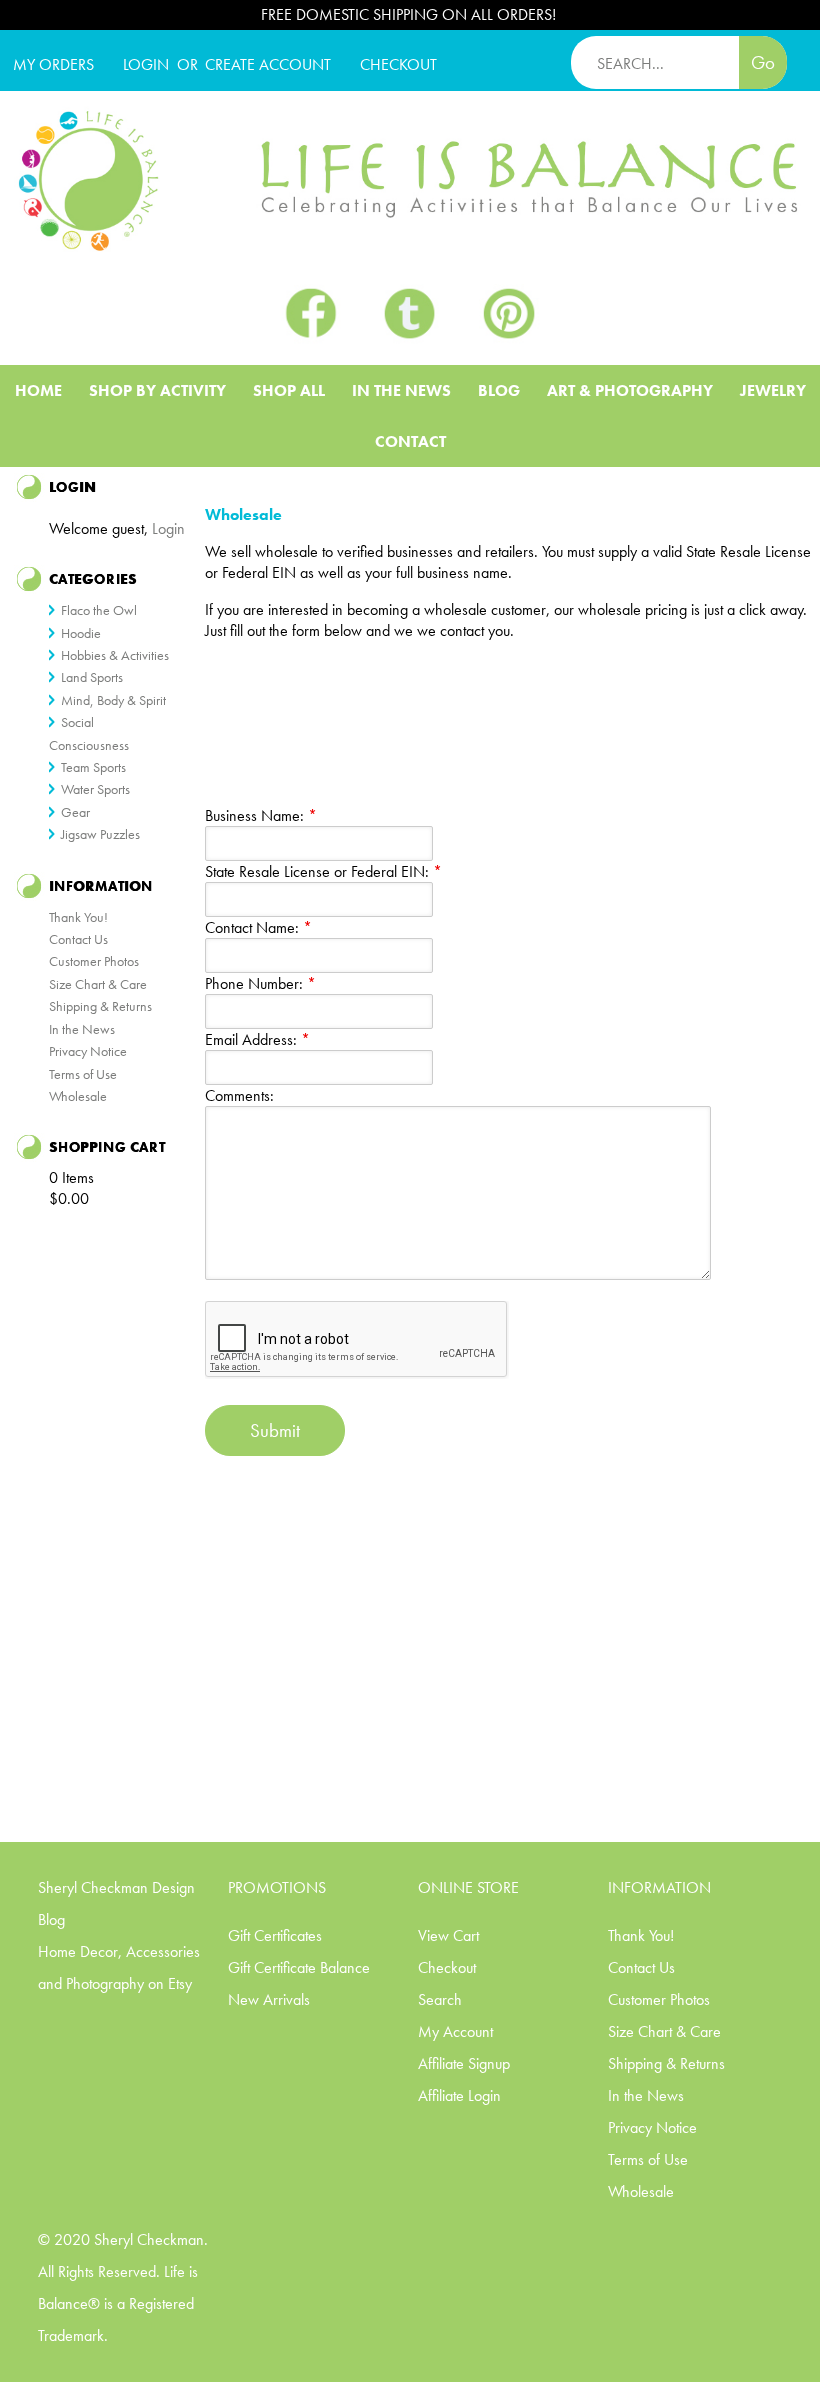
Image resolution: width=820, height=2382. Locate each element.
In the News (82, 1029)
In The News (401, 390)
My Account (455, 2031)
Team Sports (93, 767)
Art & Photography (630, 390)
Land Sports (92, 677)
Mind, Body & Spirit (113, 700)
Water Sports (95, 789)
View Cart (448, 1935)
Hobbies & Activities (115, 655)
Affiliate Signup (464, 2063)
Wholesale (78, 1096)
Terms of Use (83, 1074)
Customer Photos (94, 961)
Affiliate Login (459, 2095)
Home (38, 390)
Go (763, 62)
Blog (499, 390)
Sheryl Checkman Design (116, 1887)
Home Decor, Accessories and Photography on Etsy (119, 1967)
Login (146, 64)
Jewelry (773, 390)
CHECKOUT (398, 64)
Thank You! (78, 917)
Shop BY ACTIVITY (157, 390)
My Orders (53, 64)
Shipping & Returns (100, 1006)
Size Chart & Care (98, 984)
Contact (410, 441)
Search (440, 1999)
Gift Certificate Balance (299, 1967)
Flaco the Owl (99, 610)
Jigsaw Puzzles (100, 834)
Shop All (289, 390)
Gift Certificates (275, 1935)
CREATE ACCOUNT (268, 64)
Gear (75, 812)
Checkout (447, 1967)
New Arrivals (269, 1999)
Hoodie (81, 633)
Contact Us (78, 939)
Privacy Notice (88, 1051)
